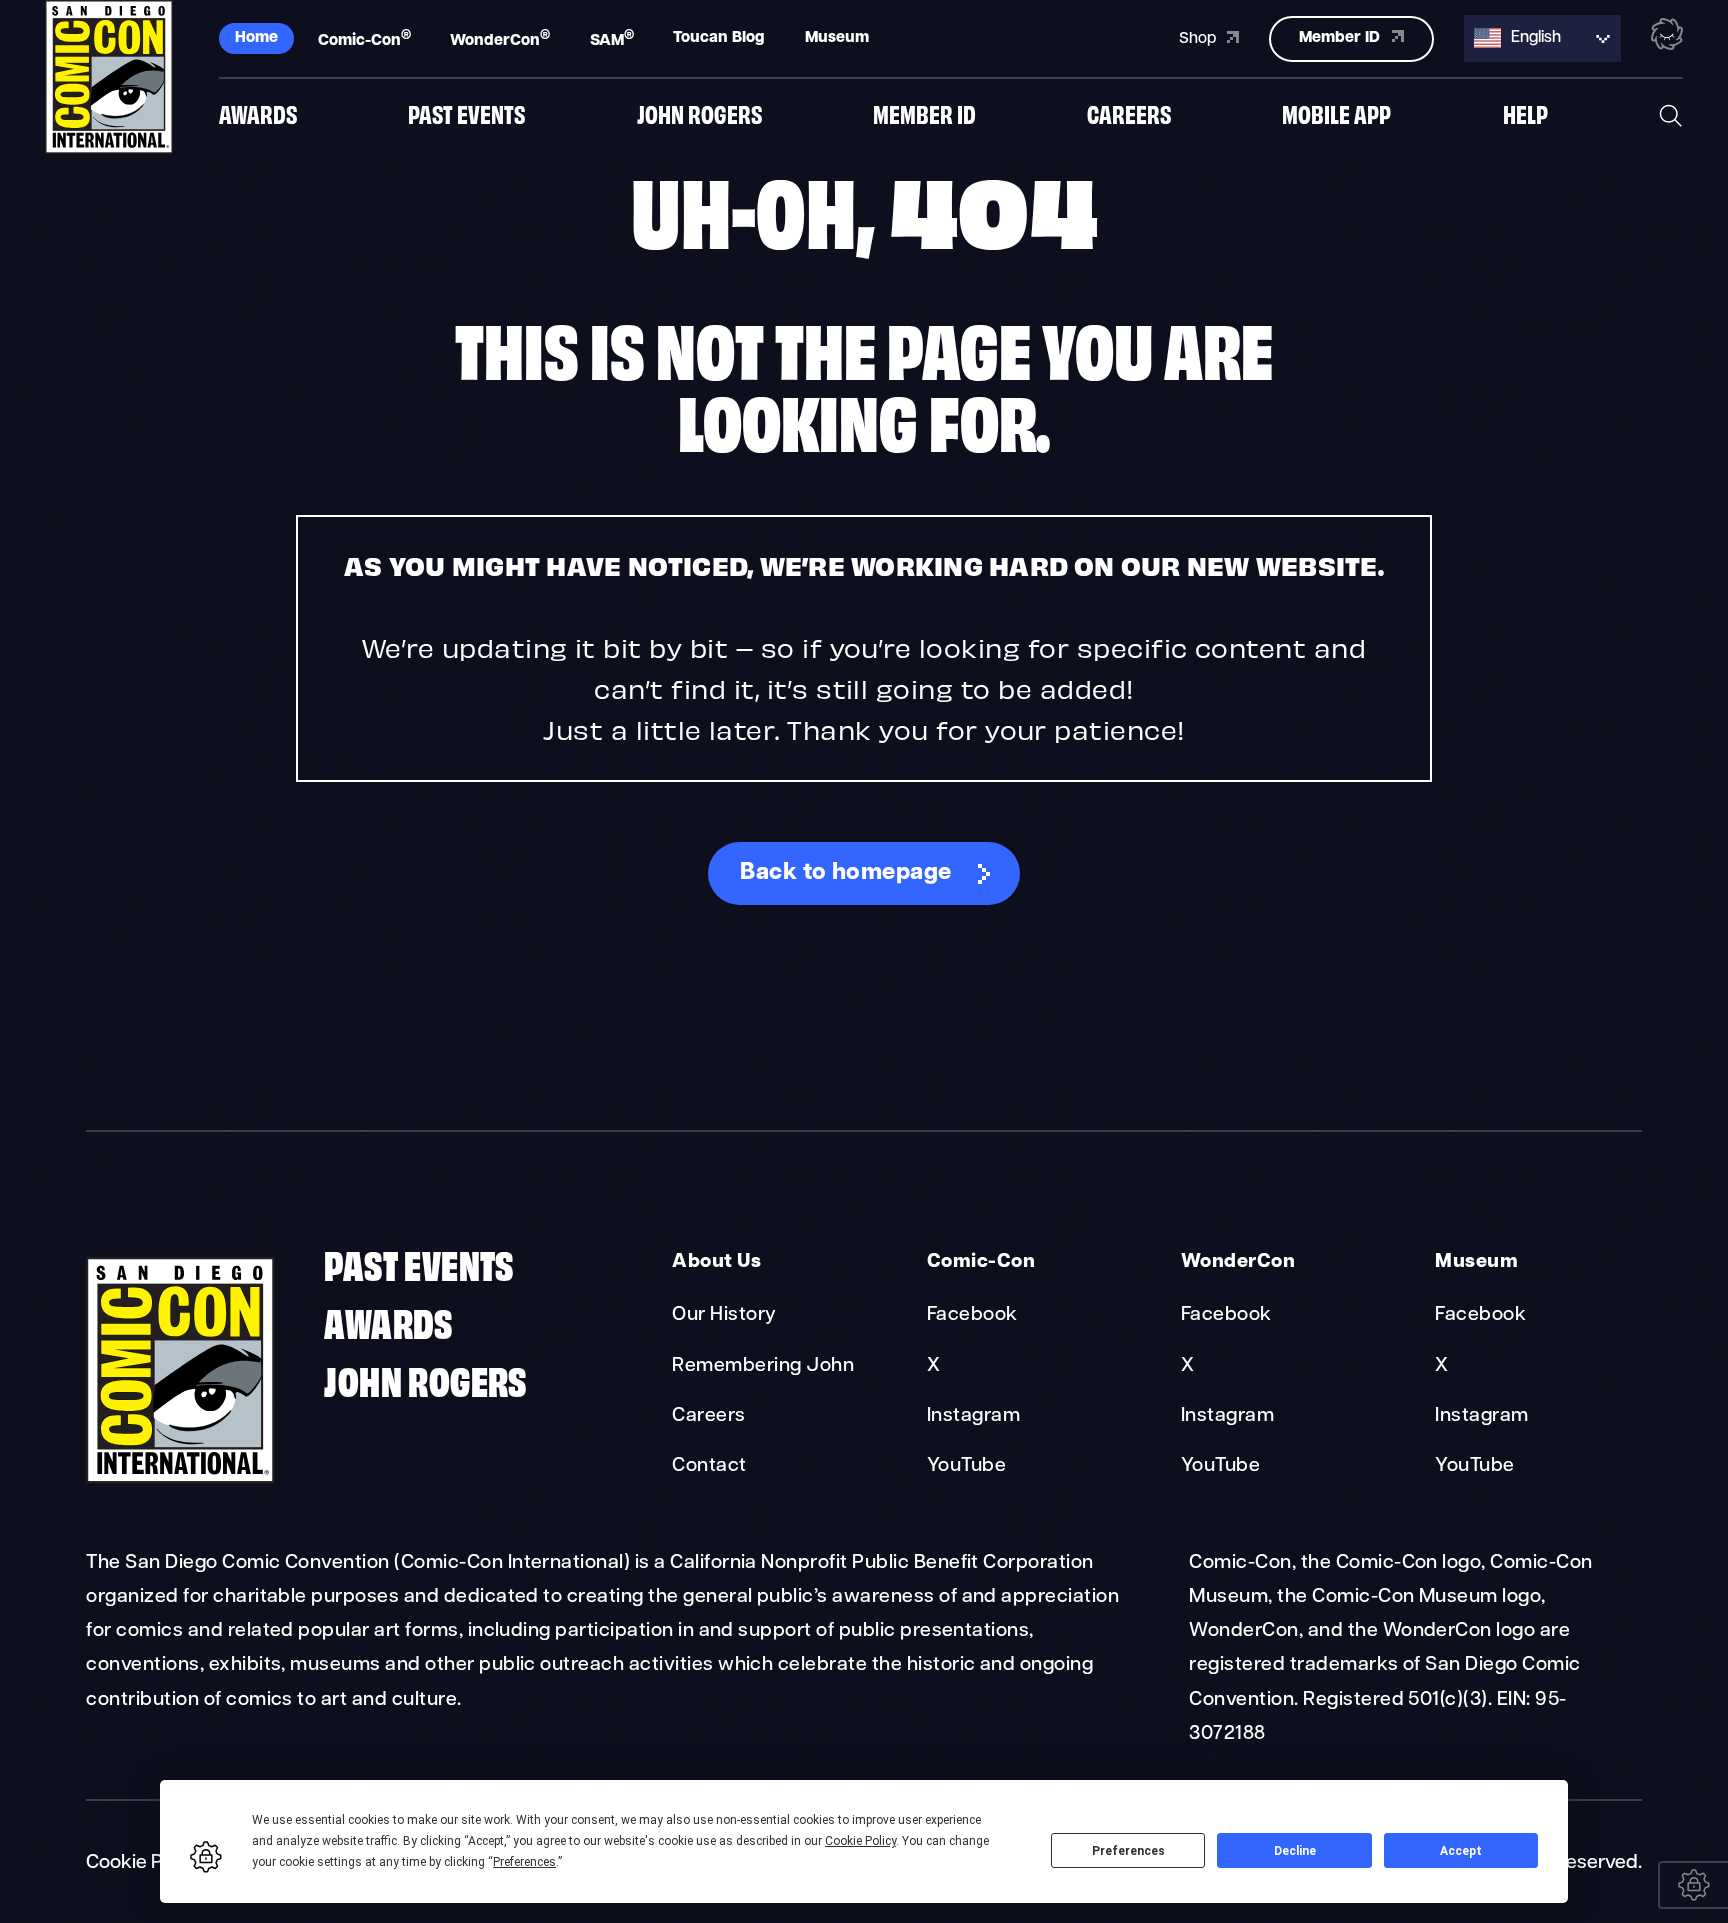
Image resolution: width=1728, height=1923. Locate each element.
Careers (1129, 113)
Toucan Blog (719, 38)
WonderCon (500, 39)
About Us (716, 1262)
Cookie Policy (145, 1863)
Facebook (972, 1315)
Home (256, 38)
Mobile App (1336, 113)
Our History (724, 1315)
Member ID (924, 113)
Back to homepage (846, 873)
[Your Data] (1693, 1885)
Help (1525, 113)
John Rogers (699, 113)
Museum (837, 38)
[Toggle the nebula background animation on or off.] (1667, 37)
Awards (258, 113)
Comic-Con (364, 39)
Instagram (973, 1416)
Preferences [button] (524, 1862)
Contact (709, 1466)
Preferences (1128, 1851)
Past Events (466, 113)
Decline (1295, 1851)
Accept (1461, 1851)
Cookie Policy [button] (860, 1841)
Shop (1199, 39)
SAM (612, 39)
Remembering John (763, 1366)
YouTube (966, 1466)
